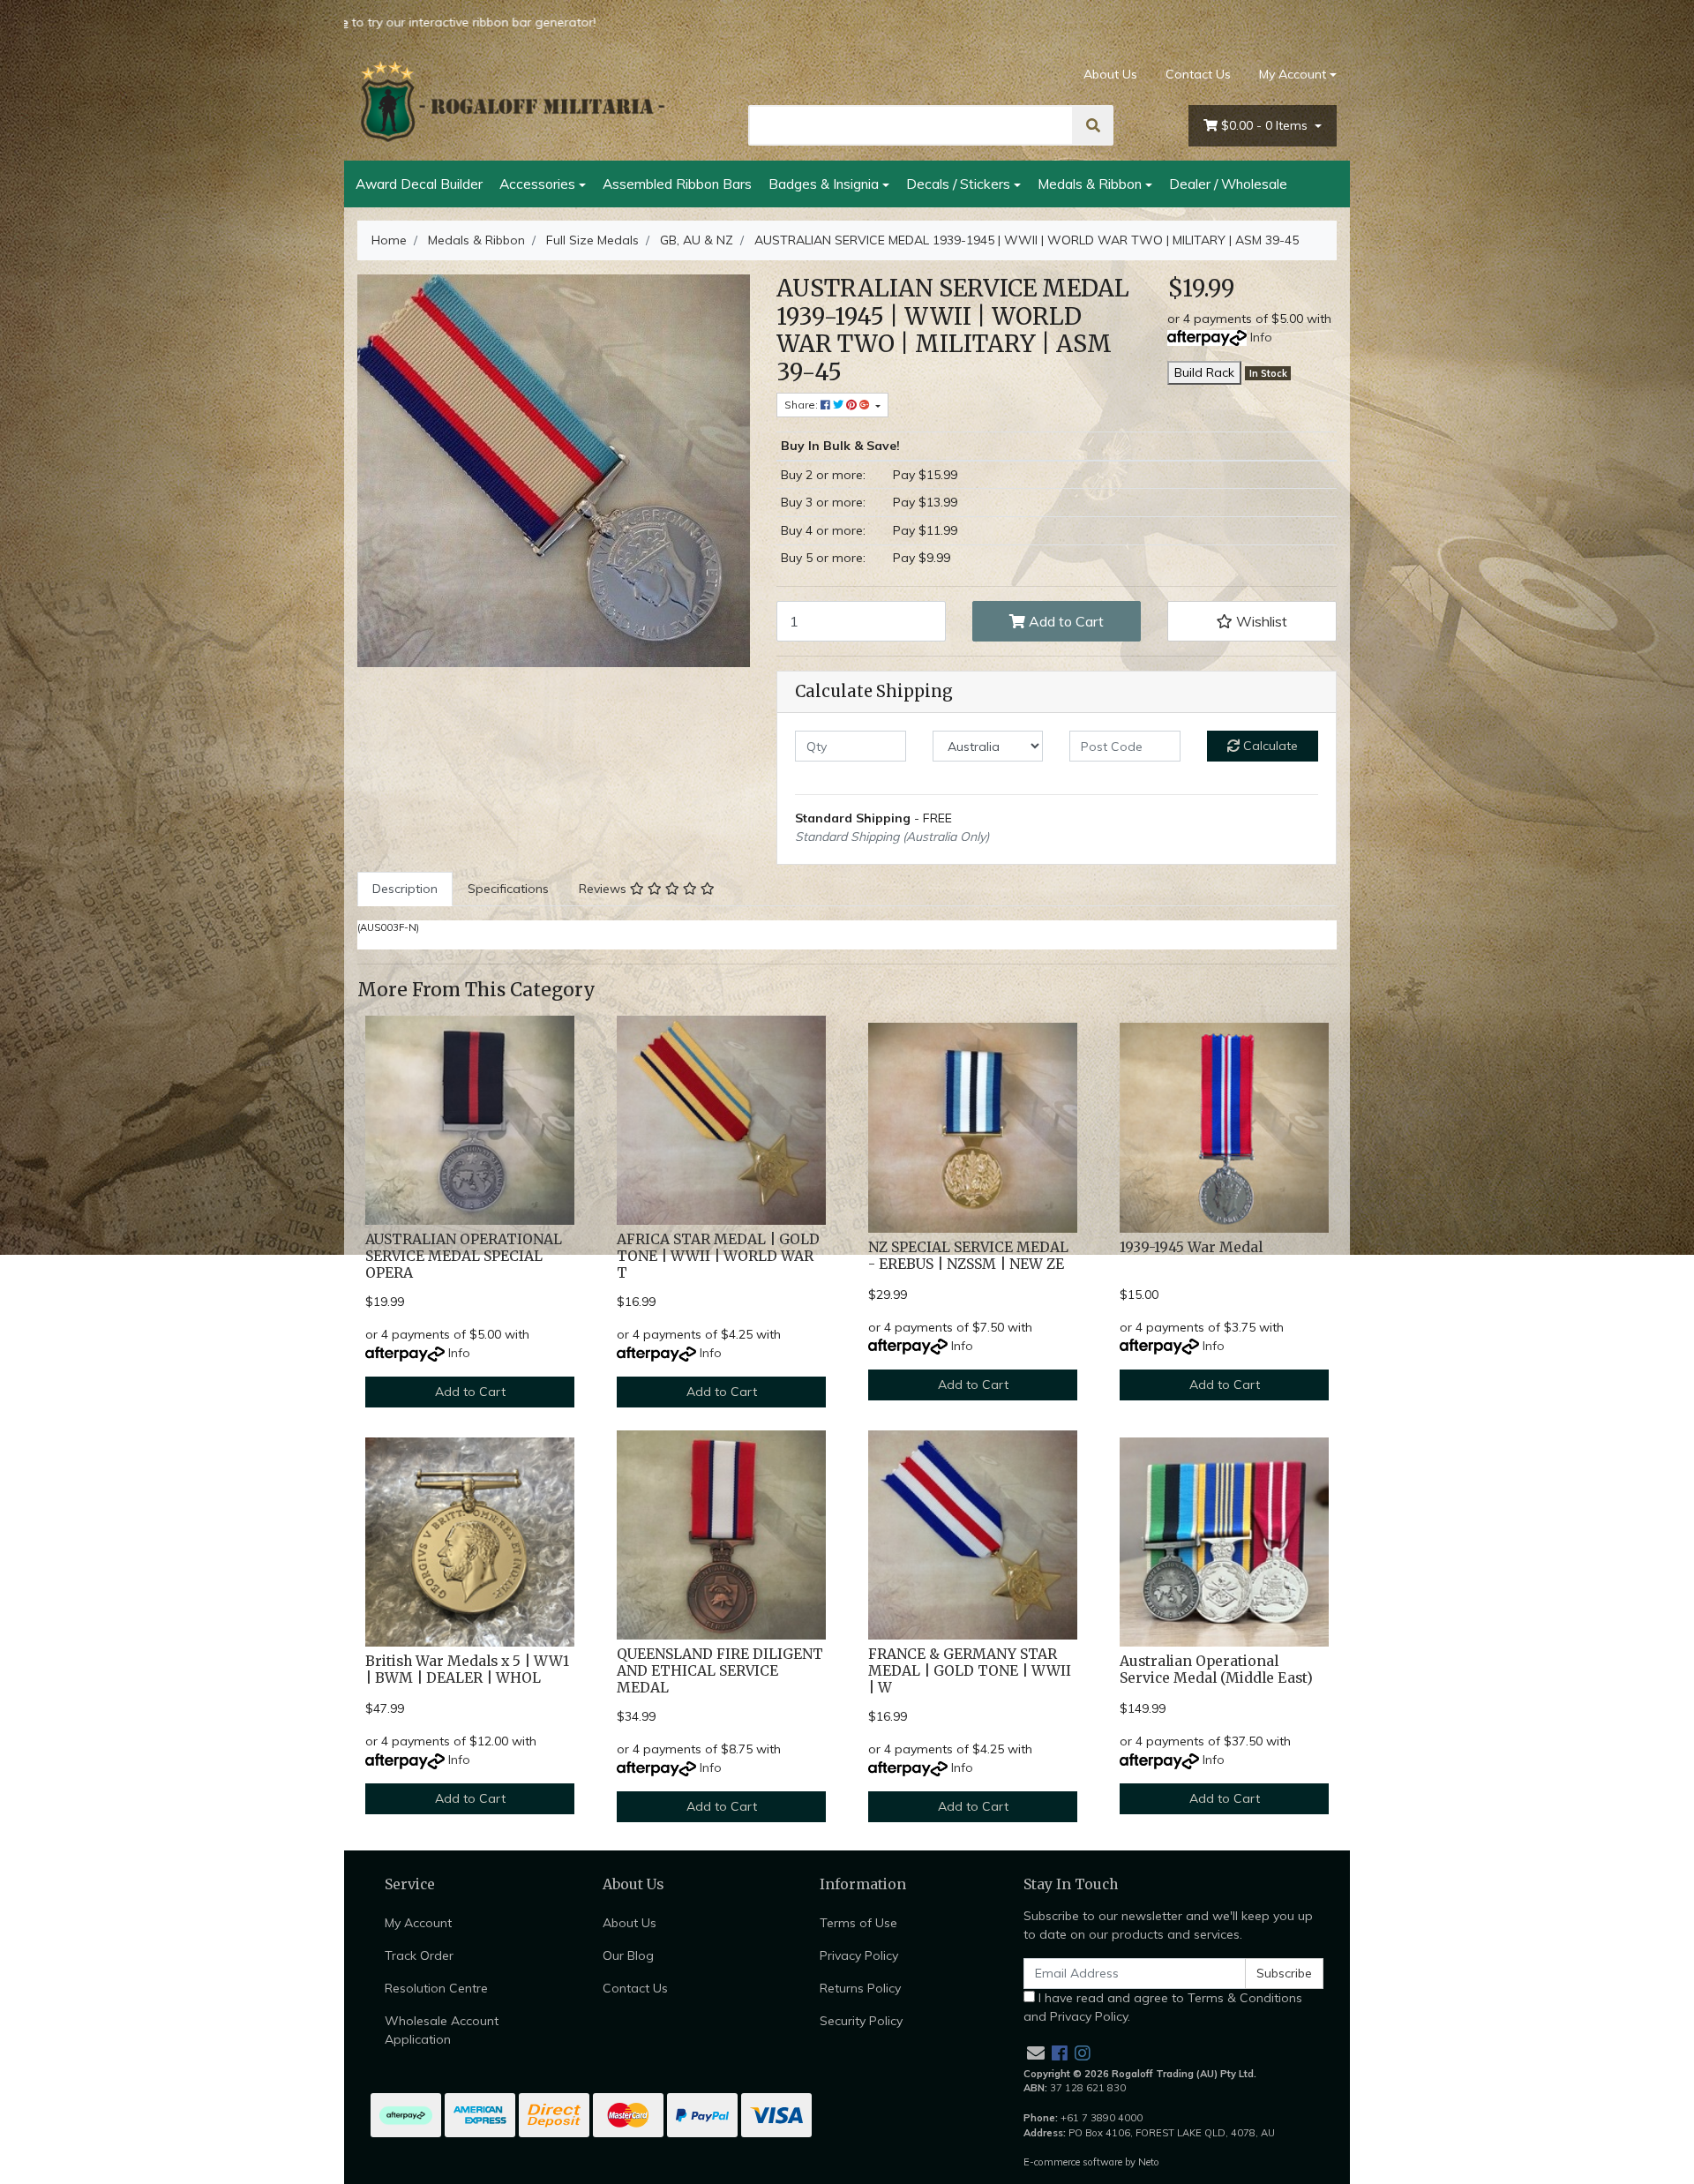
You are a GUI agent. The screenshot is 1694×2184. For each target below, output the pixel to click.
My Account (1293, 74)
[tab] (405, 889)
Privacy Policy (859, 1955)
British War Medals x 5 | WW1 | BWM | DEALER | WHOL (467, 1670)
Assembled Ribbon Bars (677, 184)
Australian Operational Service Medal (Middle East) (1216, 1670)
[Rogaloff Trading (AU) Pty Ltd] (512, 101)
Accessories (537, 184)
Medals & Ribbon (1090, 184)
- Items (1266, 125)
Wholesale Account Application (442, 2030)
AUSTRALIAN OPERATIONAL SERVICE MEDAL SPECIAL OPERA (464, 1256)
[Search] (1093, 125)
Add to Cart (1064, 621)
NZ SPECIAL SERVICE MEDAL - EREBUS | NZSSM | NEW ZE (968, 1256)
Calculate (1269, 746)
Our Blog (628, 1955)
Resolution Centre (436, 1988)
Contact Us (1198, 74)
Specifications (508, 889)
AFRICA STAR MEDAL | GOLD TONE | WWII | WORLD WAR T (718, 1256)
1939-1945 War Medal (1191, 1247)
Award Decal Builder (419, 184)
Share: (802, 405)
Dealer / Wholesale (1228, 184)
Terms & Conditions (1245, 1998)
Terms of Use (858, 1923)
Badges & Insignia (824, 184)
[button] (1252, 621)
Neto (1149, 2162)
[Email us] (1036, 2053)
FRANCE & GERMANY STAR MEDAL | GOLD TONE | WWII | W (970, 1671)
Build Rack (1204, 372)
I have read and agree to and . (1163, 2007)
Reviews (604, 889)
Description (405, 889)
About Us (1110, 74)
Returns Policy (860, 1988)
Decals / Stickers (958, 184)
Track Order (419, 1955)
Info (1261, 337)
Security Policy (861, 2021)
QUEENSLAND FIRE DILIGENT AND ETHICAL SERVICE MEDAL (720, 1671)
